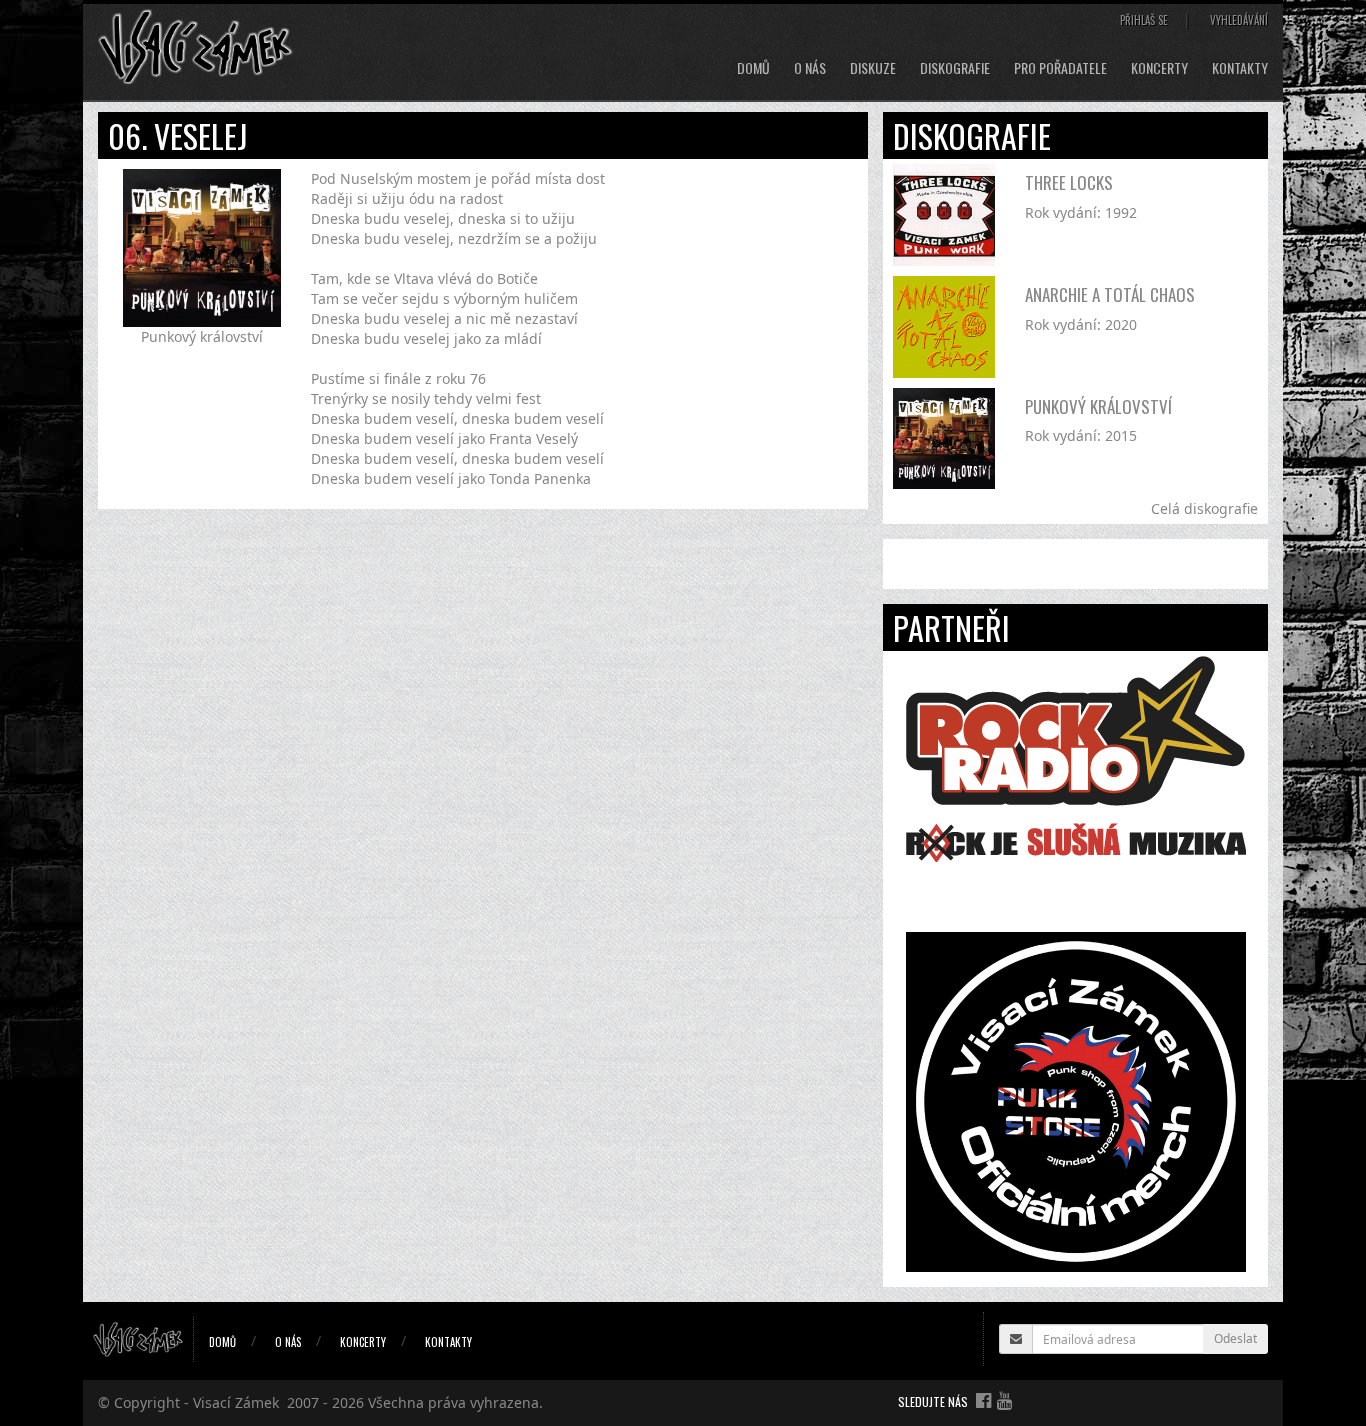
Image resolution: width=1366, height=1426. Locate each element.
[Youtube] (1004, 1400)
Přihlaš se (1144, 20)
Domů (753, 68)
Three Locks (1069, 182)
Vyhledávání (1239, 20)
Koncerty (1159, 68)
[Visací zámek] (195, 45)
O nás (810, 68)
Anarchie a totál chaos (1110, 294)
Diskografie (955, 68)
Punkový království (1098, 406)
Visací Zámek (236, 1402)
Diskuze (873, 68)
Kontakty (1240, 68)
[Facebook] (983, 1400)
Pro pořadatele (1060, 68)
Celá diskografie (1204, 508)
